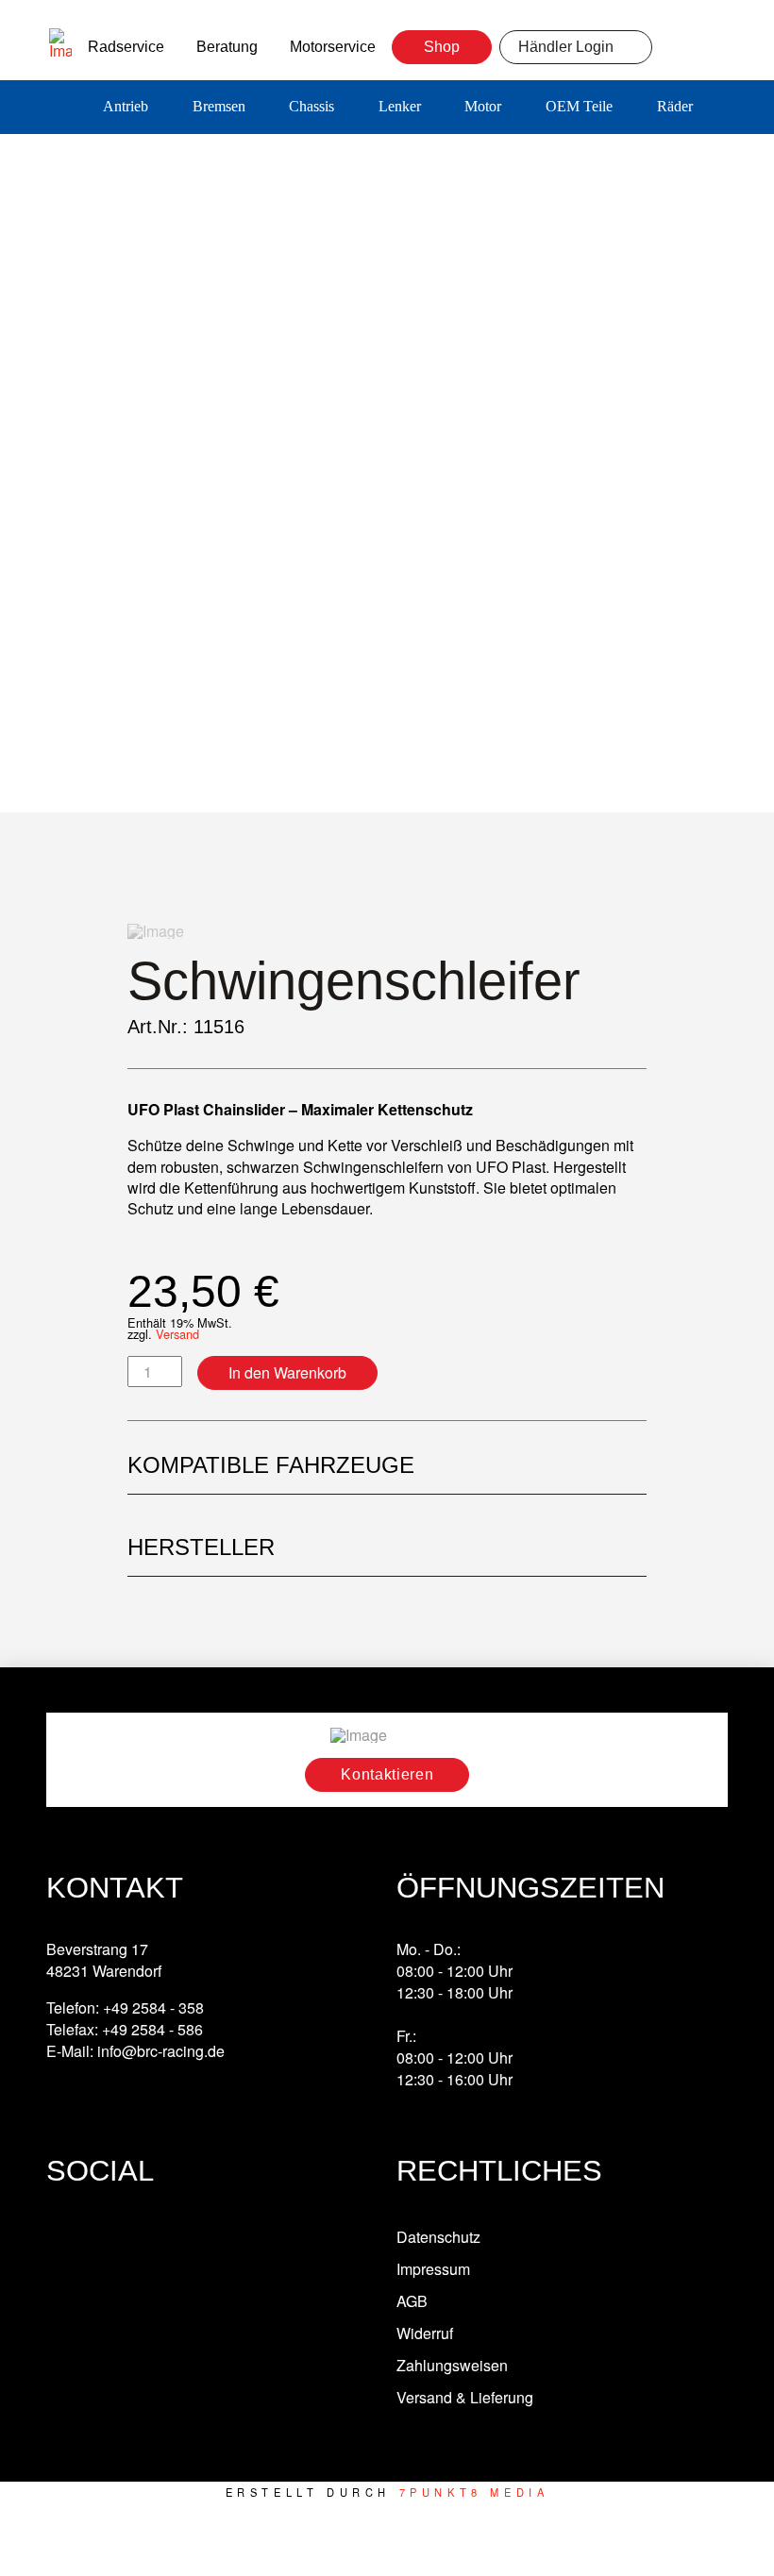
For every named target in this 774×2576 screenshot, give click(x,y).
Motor (483, 106)
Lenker (400, 106)
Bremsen (219, 106)
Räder (675, 106)
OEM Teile (579, 106)
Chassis (311, 106)
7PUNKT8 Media (474, 2492)
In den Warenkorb (287, 1372)
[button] (741, 108)
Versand (177, 1334)
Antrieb (126, 106)
